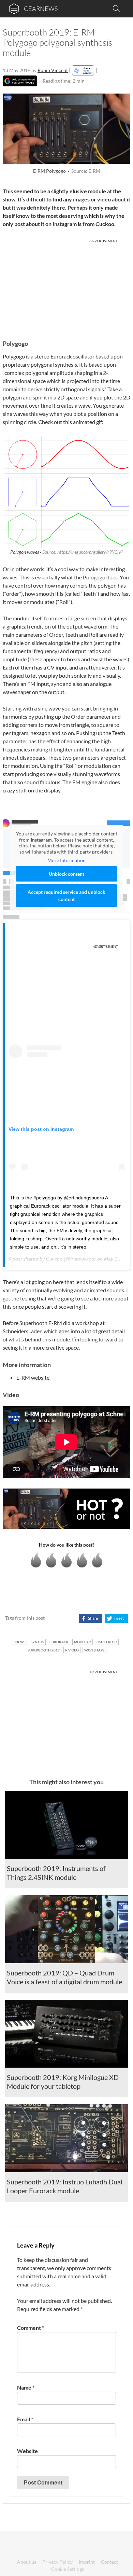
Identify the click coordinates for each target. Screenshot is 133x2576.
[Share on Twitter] (116, 1618)
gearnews (41, 9)
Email (25, 2419)
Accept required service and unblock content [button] (66, 896)
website (40, 1377)
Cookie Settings (68, 2569)
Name (26, 2387)
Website (27, 2451)
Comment (31, 2328)
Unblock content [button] (66, 874)
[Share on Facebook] (91, 1618)
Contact (109, 2562)
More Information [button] (66, 860)
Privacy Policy (57, 2562)
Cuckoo (54, 1259)
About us (27, 2562)
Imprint (87, 2562)
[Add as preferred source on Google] (20, 81)
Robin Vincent (53, 70)
